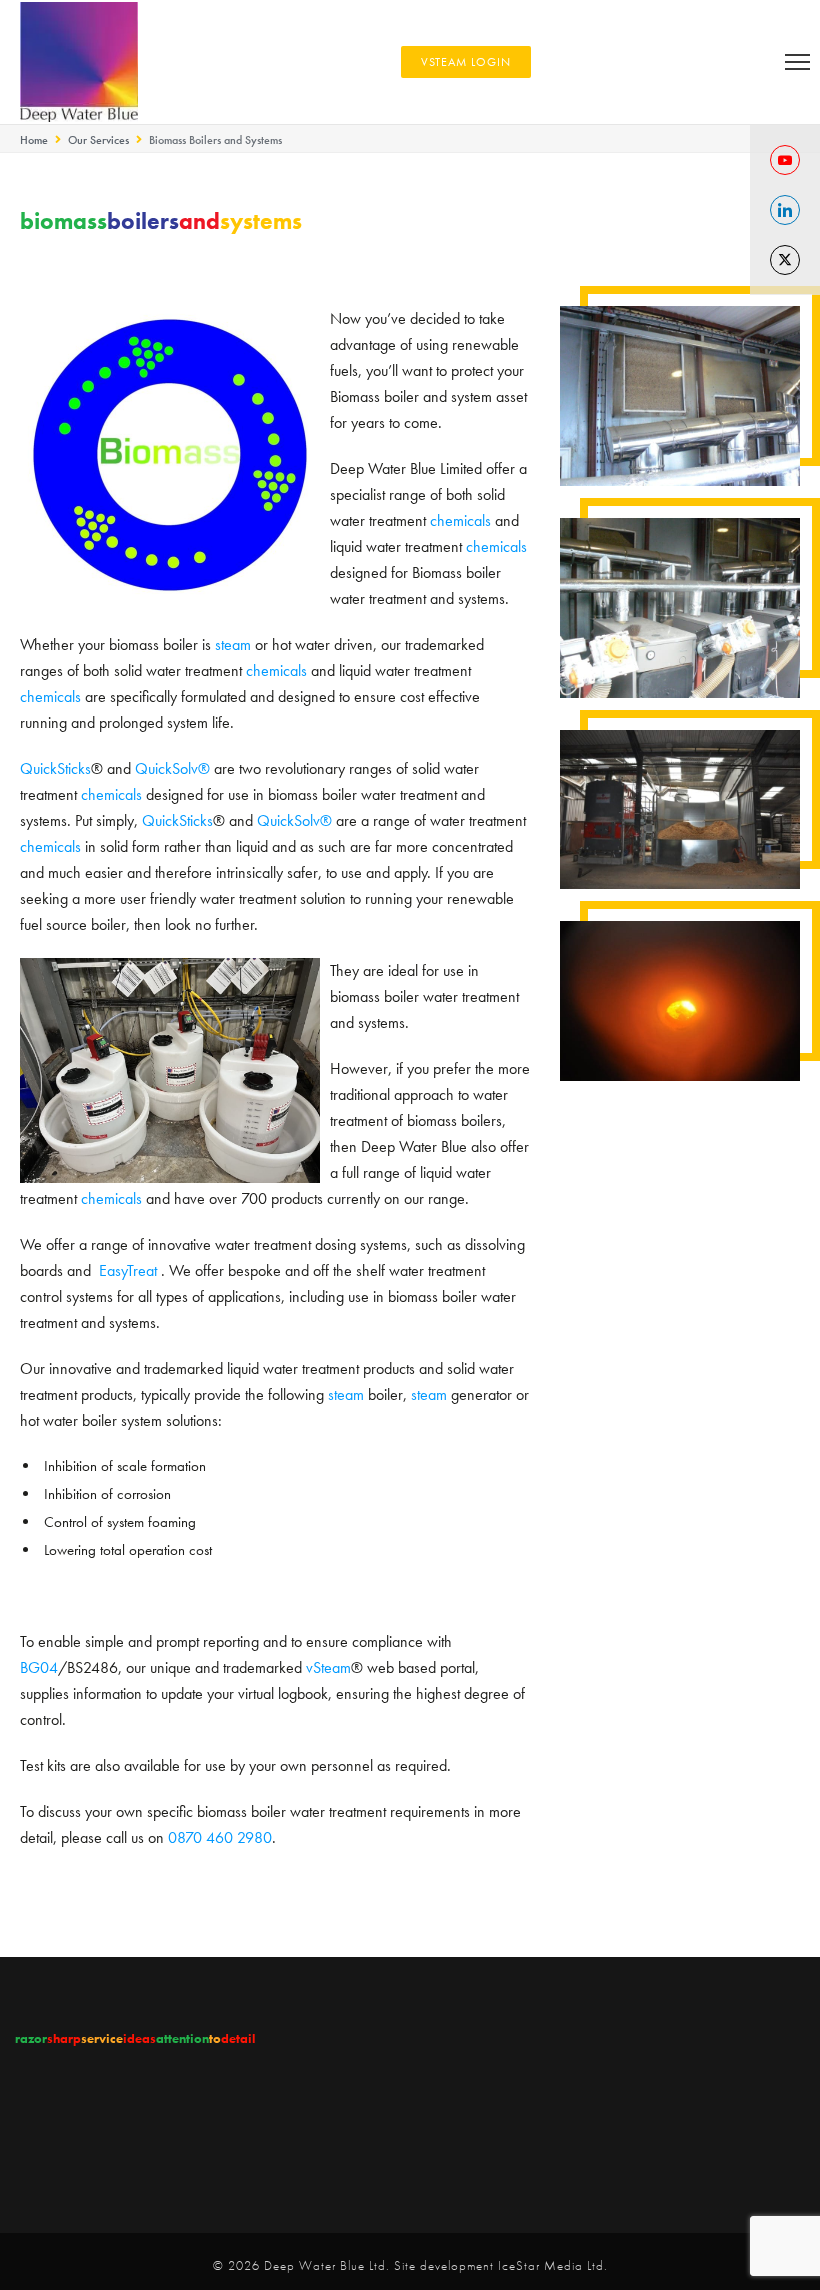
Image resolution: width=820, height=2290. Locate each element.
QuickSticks (55, 768)
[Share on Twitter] (785, 260)
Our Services (98, 140)
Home (34, 140)
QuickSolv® (172, 768)
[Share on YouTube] (785, 160)
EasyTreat (128, 1270)
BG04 (39, 1667)
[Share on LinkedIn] (785, 210)
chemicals (460, 520)
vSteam (328, 1667)
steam (233, 644)
